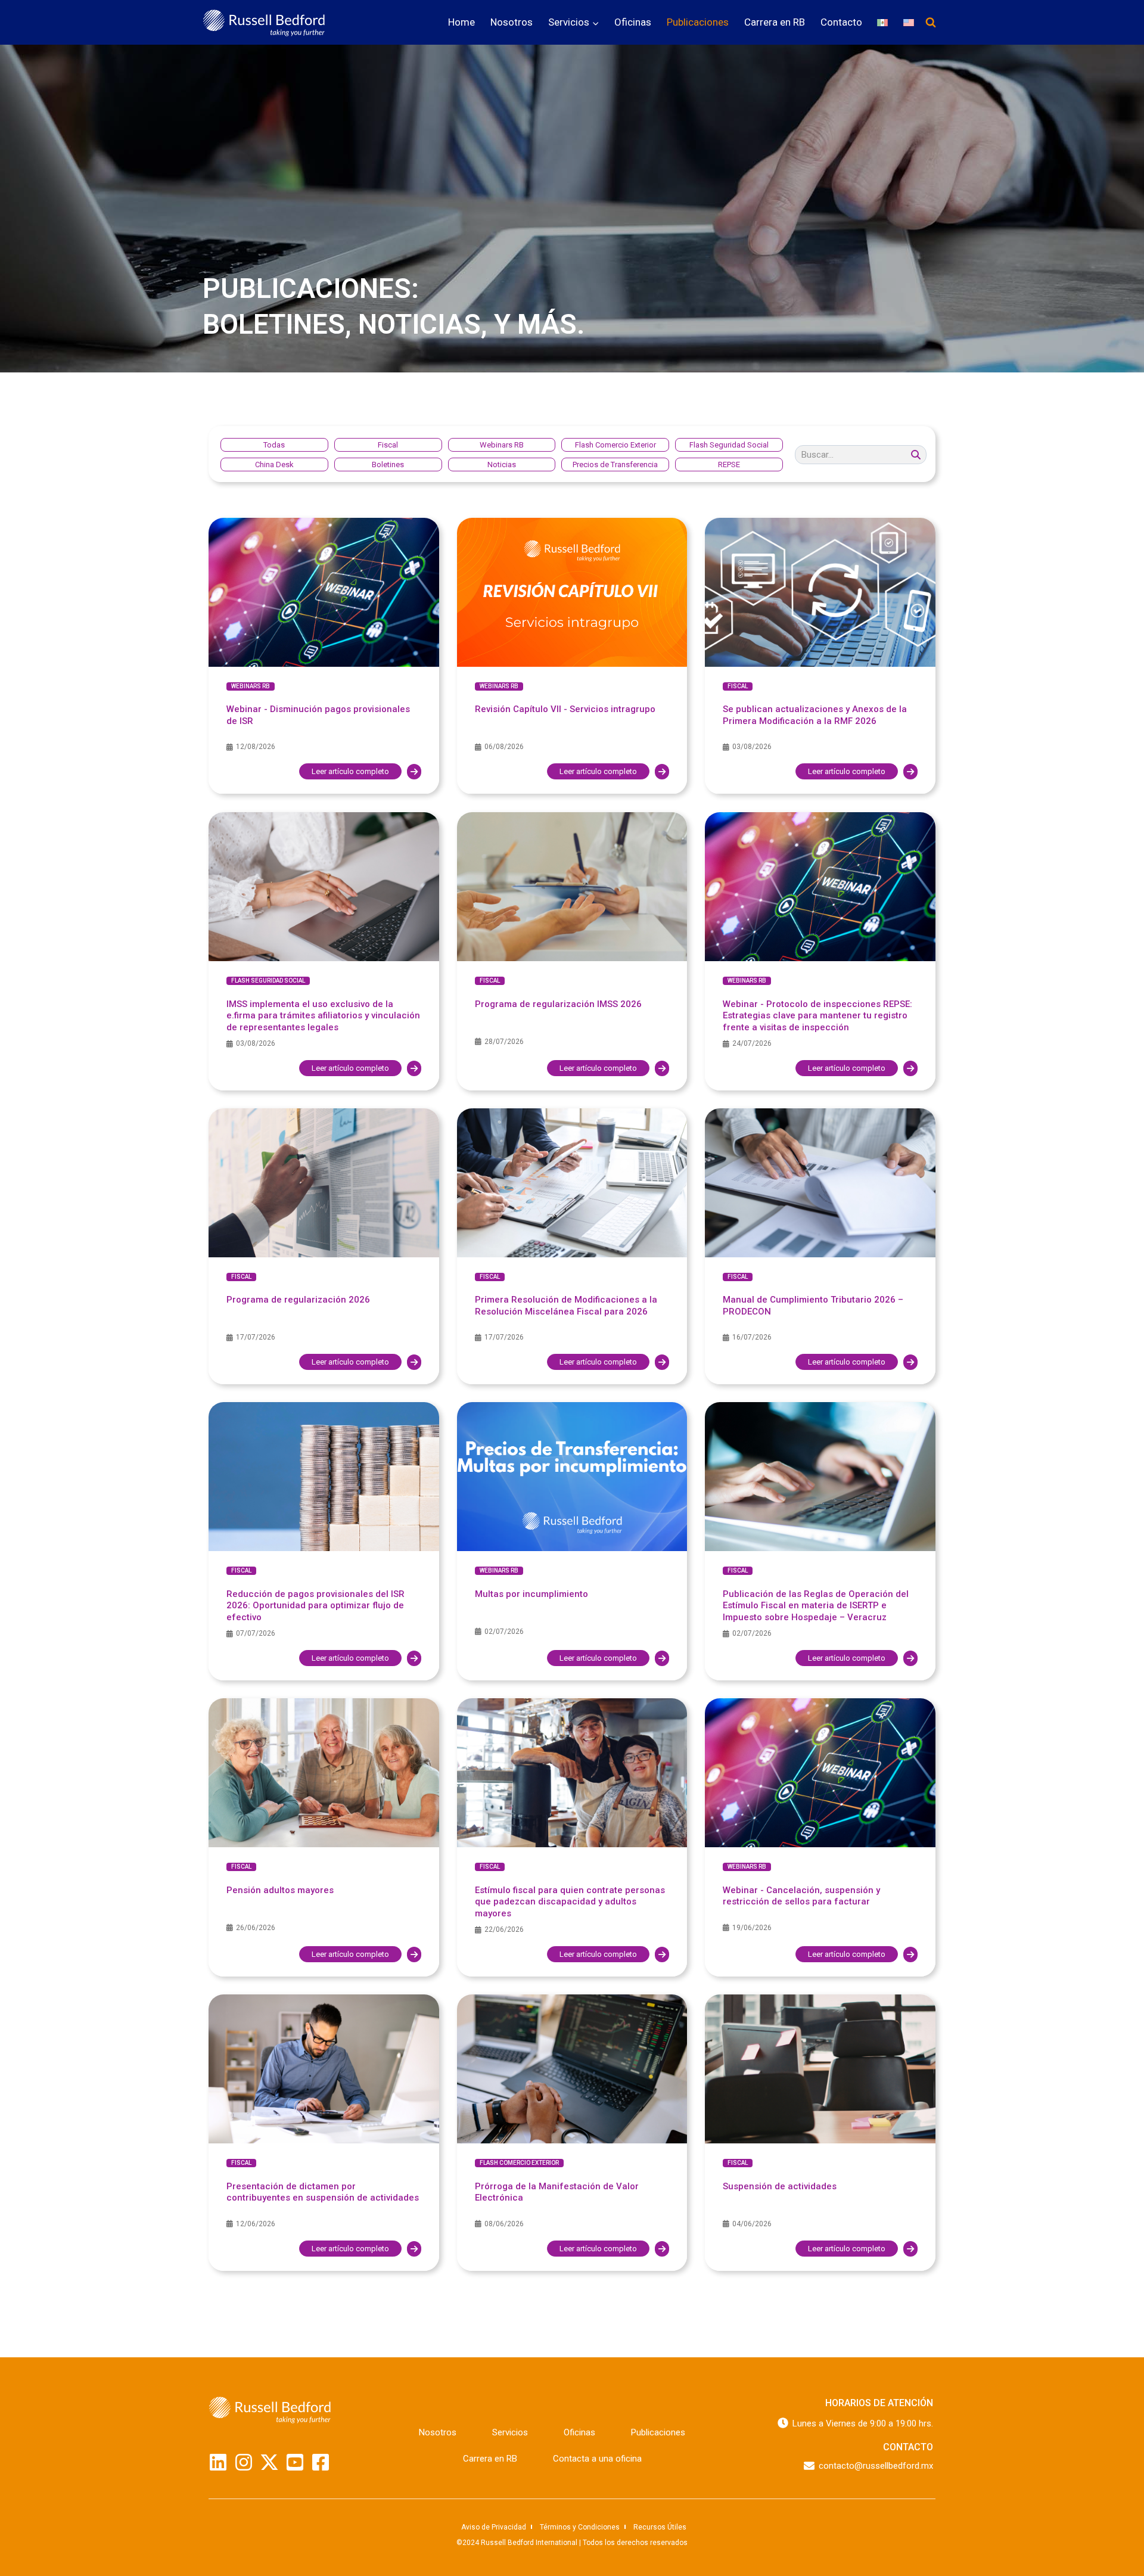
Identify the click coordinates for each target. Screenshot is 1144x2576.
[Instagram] (244, 2462)
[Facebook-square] (321, 2462)
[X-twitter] (269, 2462)
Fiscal (738, 686)
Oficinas (633, 22)
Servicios (510, 2432)
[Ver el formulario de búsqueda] (931, 23)
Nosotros (512, 22)
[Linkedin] (218, 2462)
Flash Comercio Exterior (519, 2163)
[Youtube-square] (295, 2462)
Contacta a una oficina (597, 2459)
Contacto (841, 22)
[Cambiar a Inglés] (909, 22)
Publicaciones (698, 22)
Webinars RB (251, 686)
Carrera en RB (775, 22)
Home (461, 22)
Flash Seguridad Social (268, 981)
